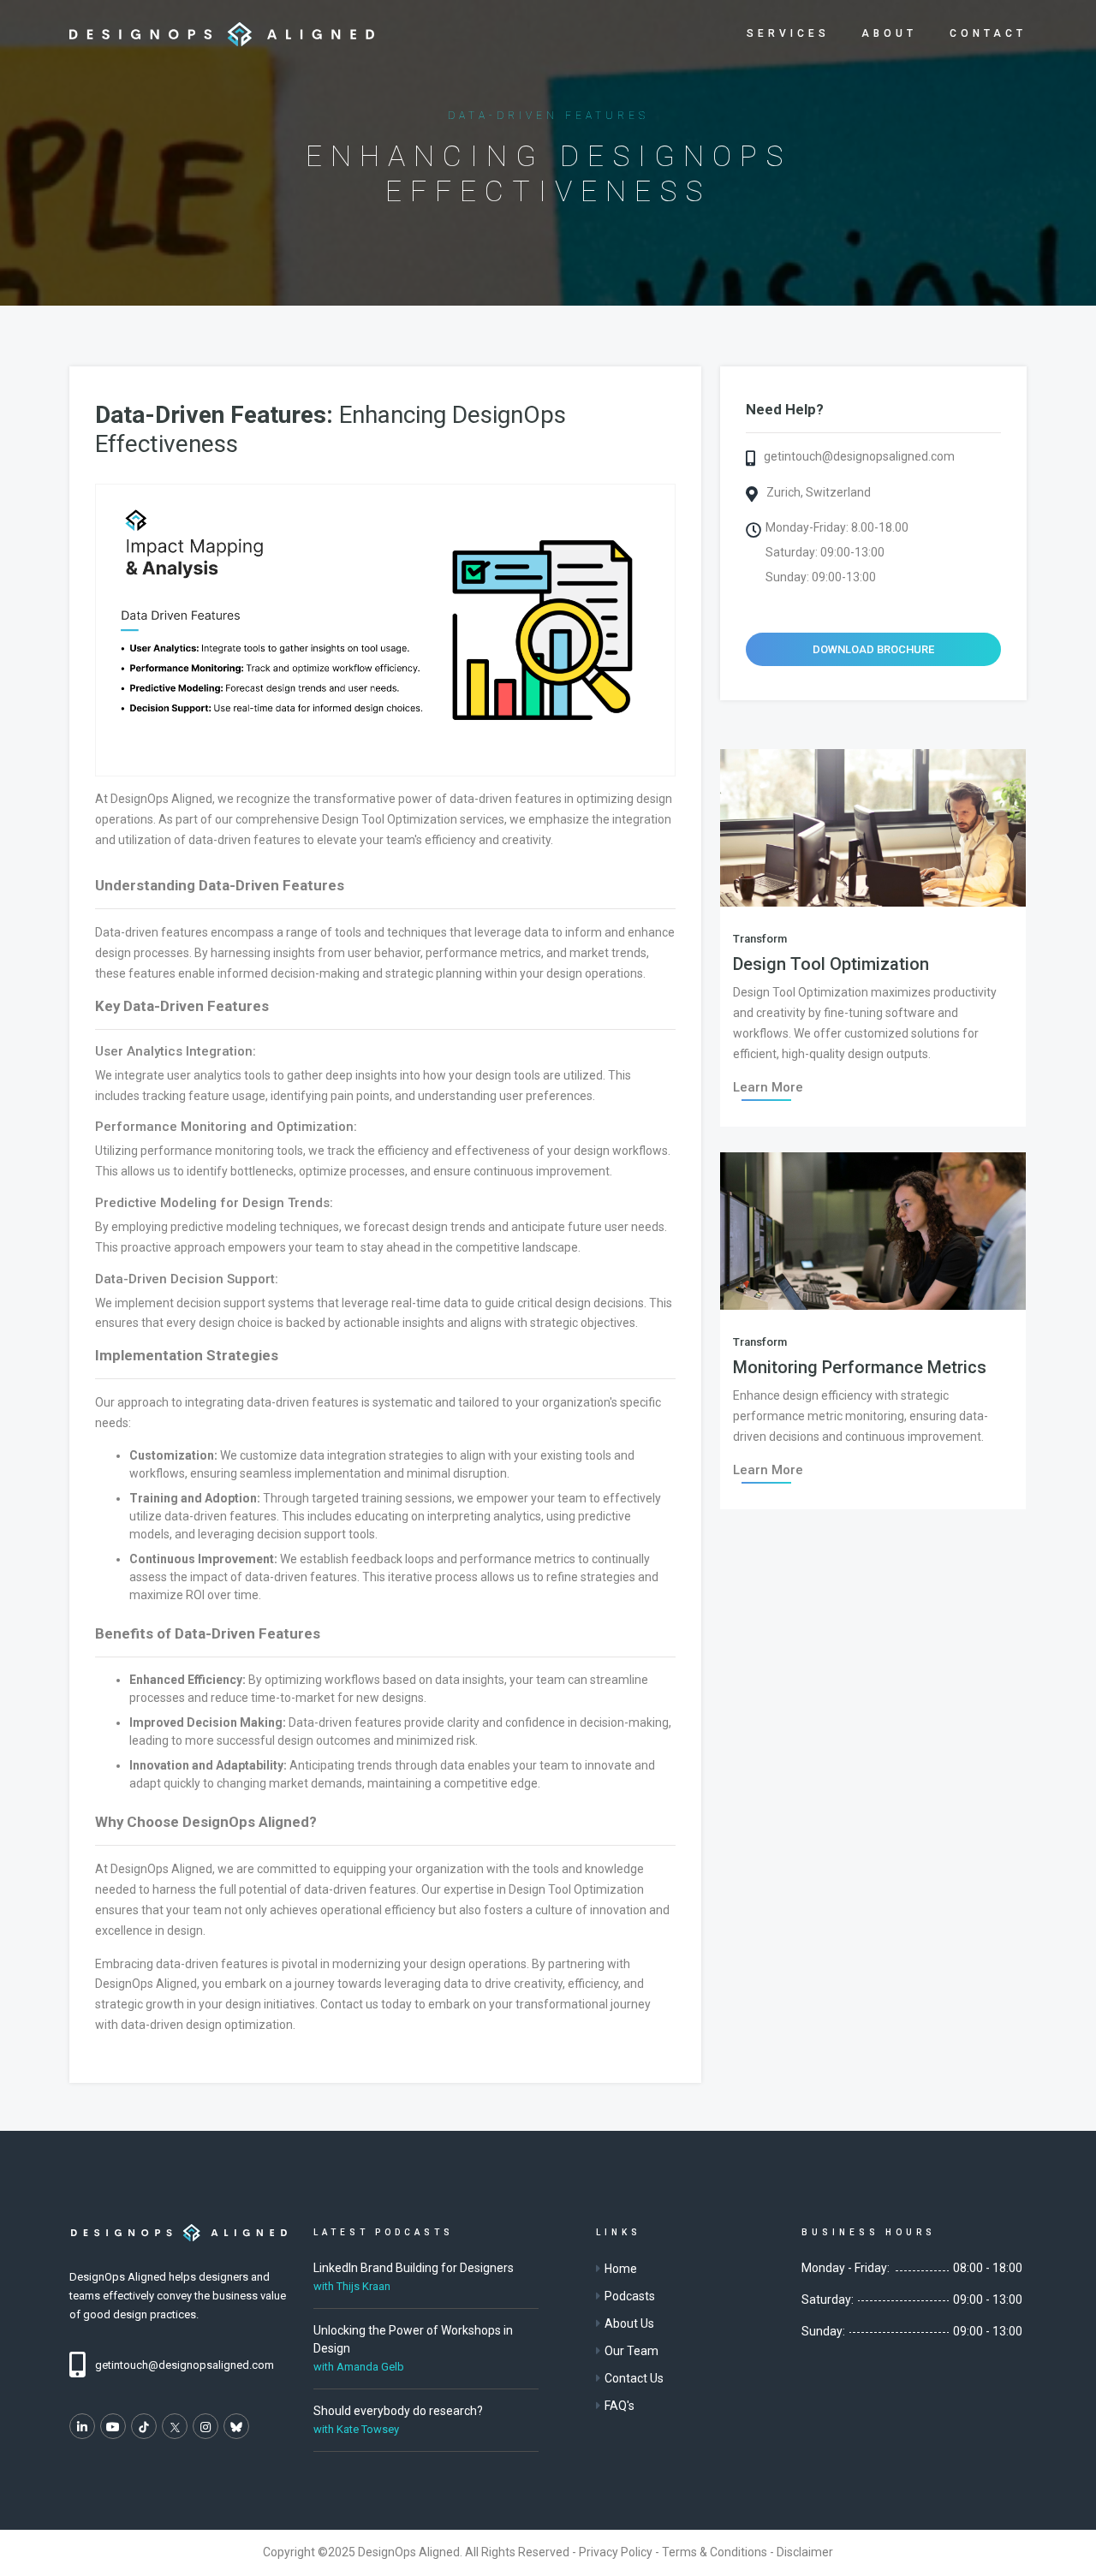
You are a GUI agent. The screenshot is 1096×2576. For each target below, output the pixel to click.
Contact (988, 33)
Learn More (768, 1087)
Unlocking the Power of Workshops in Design (413, 2339)
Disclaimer (805, 2552)
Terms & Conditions (715, 2552)
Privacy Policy (616, 2552)
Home (621, 2269)
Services (788, 33)
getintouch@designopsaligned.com (859, 456)
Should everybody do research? (398, 2411)
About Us (629, 2323)
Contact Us (634, 2378)
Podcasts (630, 2296)
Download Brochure (873, 649)
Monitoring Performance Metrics (860, 1367)
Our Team (631, 2351)
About (889, 33)
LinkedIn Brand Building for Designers (414, 2268)
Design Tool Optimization (831, 964)
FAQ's (619, 2406)
